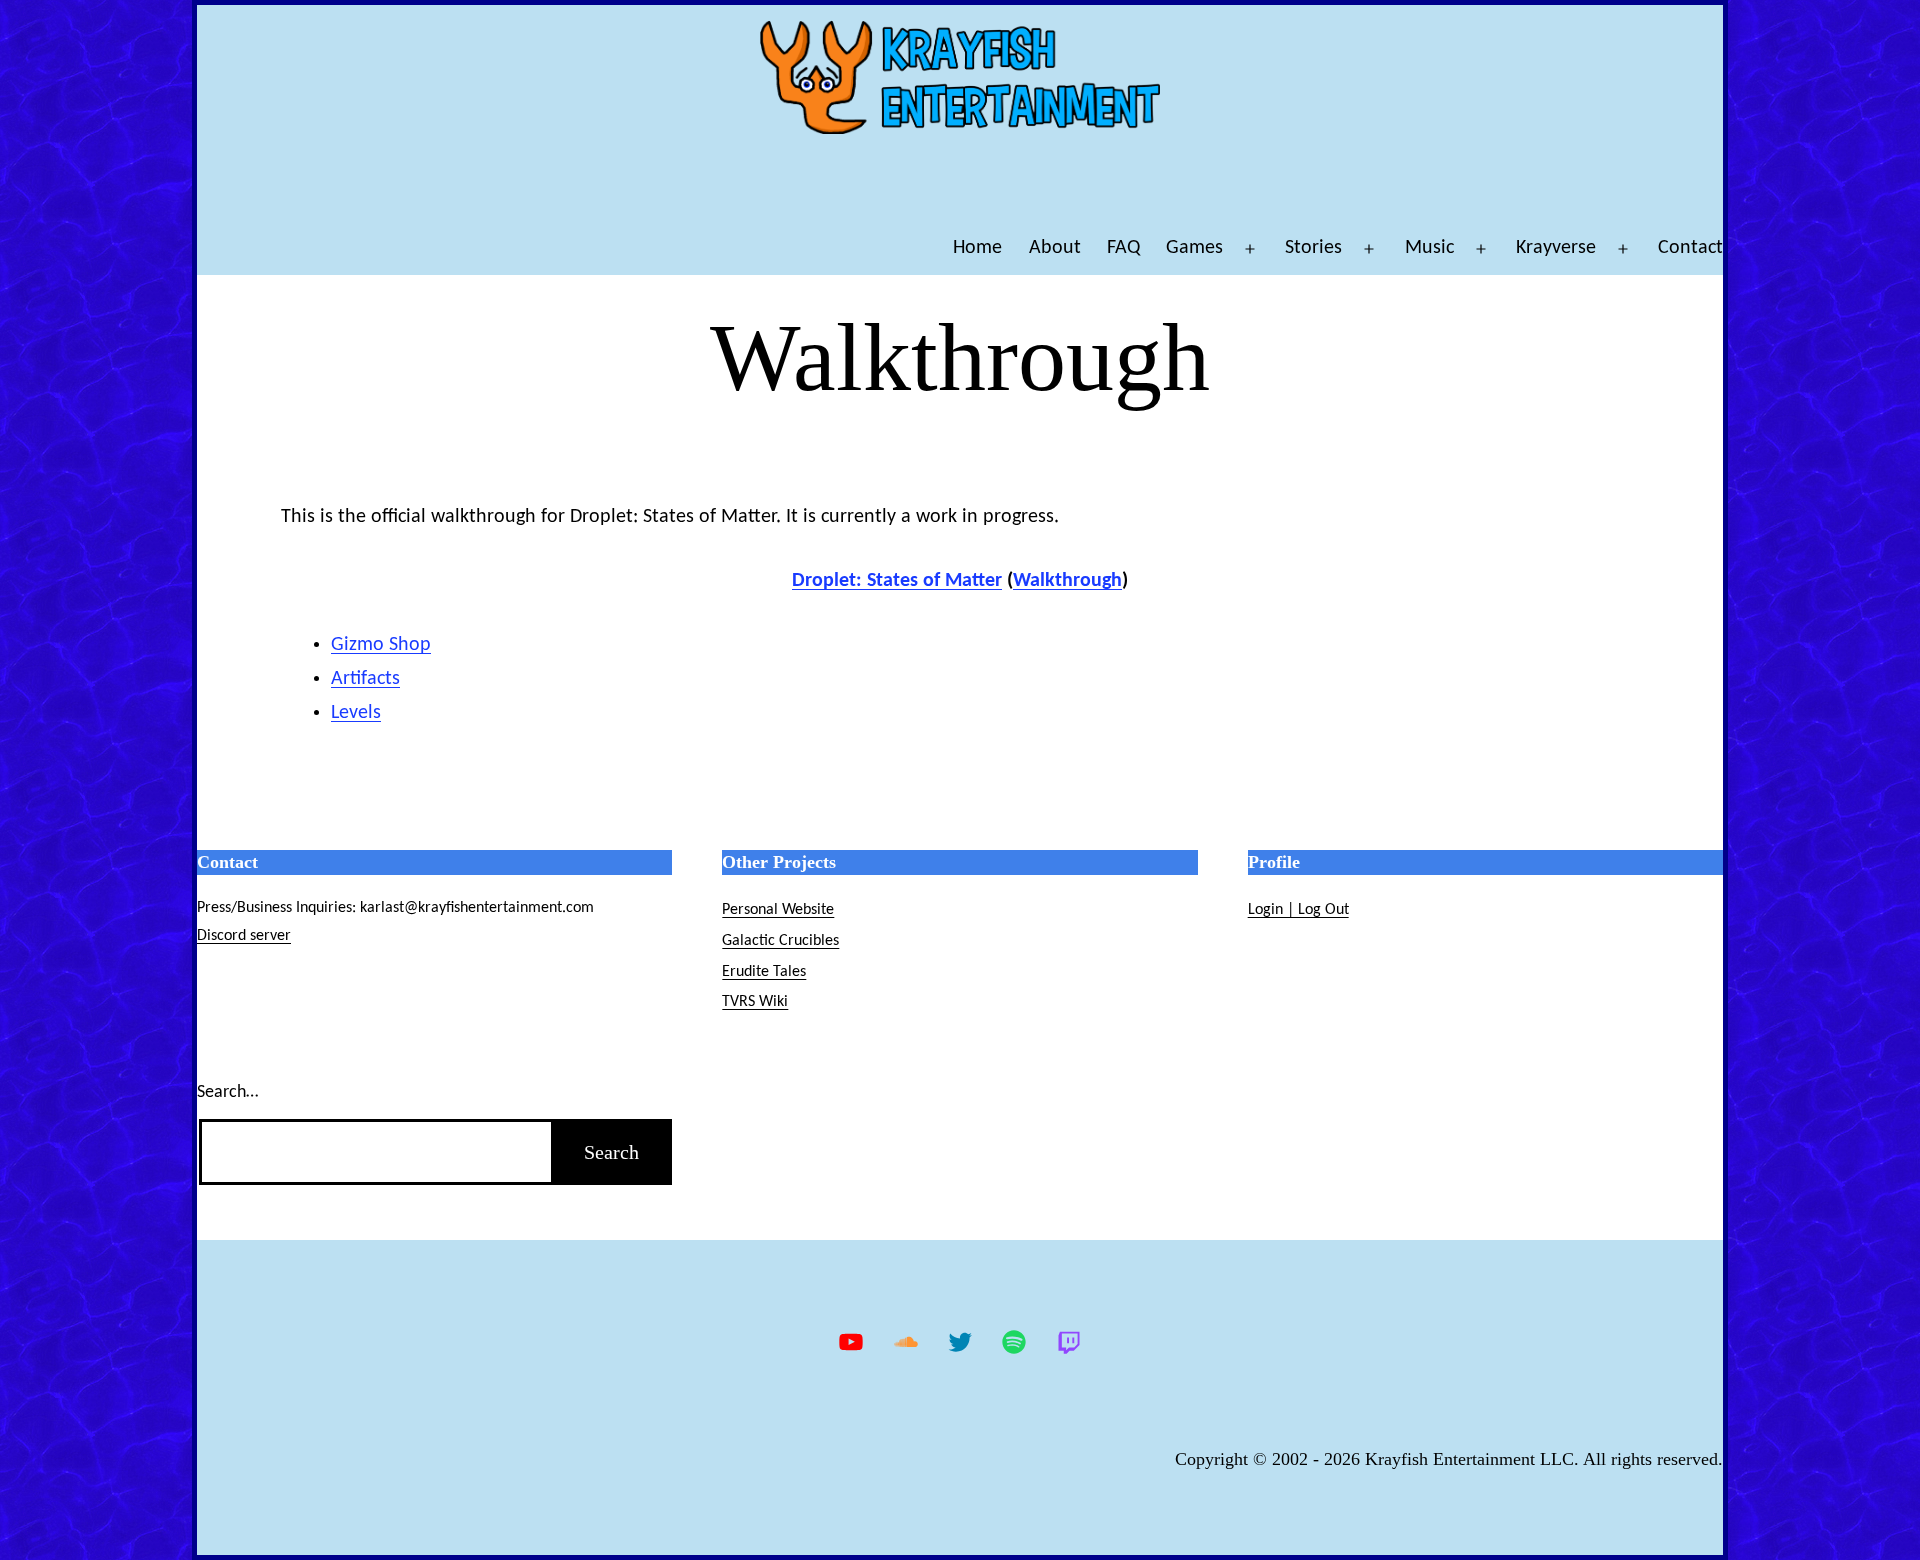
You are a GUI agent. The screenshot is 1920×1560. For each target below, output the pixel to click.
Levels (356, 713)
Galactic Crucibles (780, 941)
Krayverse (1556, 248)
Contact (1690, 248)
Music (1429, 248)
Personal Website (778, 910)
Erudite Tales (764, 972)
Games (1194, 248)
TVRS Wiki (755, 1002)
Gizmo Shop (381, 645)
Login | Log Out (1298, 910)
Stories (1313, 248)
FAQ (1123, 248)
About (1055, 248)
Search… (227, 1092)
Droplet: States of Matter (897, 581)
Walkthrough (1067, 581)
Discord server (244, 936)
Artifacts (365, 679)
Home (977, 248)
